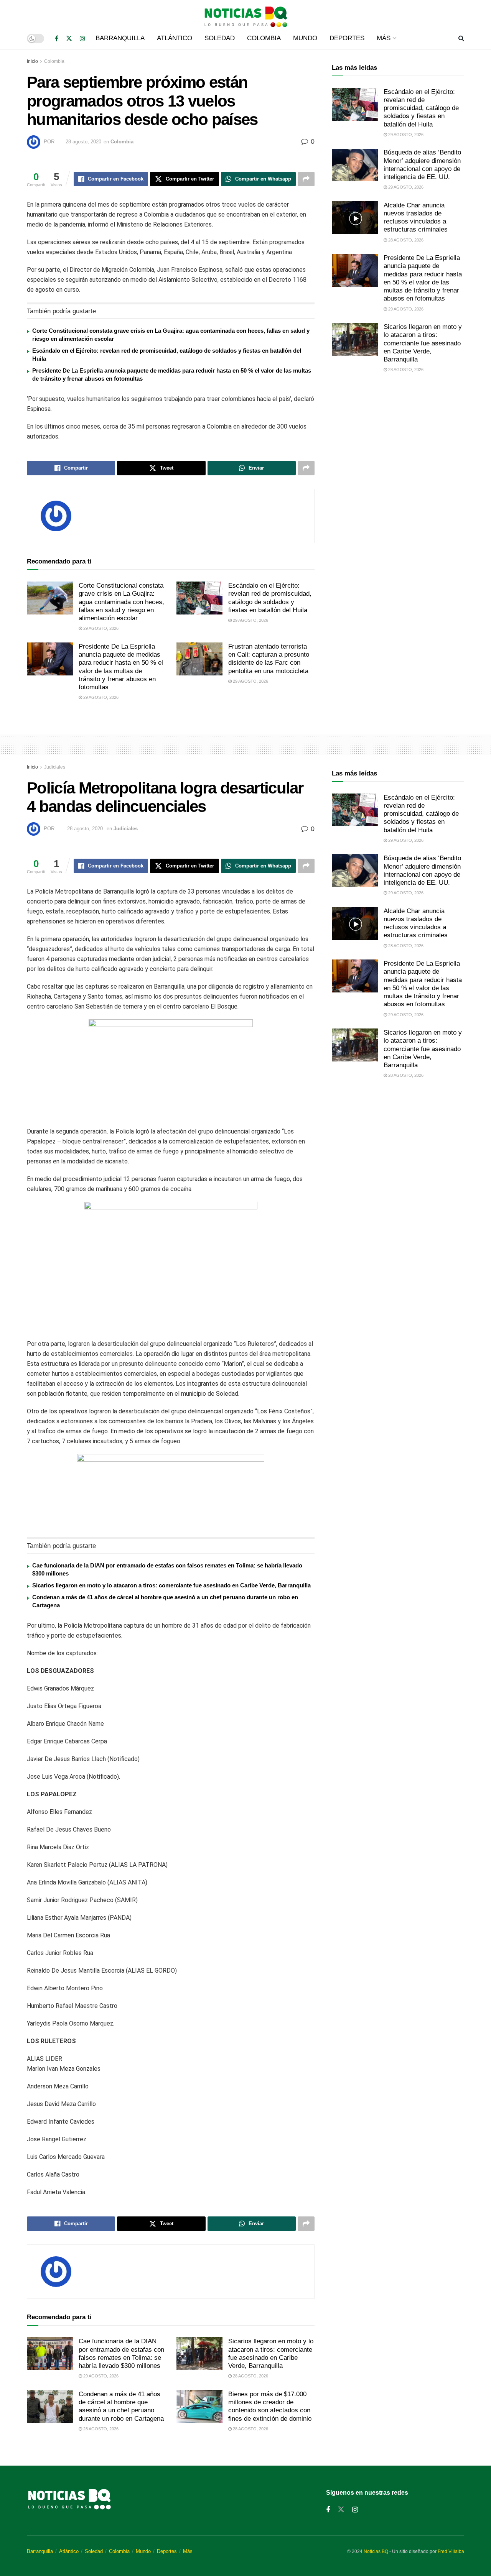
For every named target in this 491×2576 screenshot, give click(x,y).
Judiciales (55, 767)
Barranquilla (120, 38)
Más (384, 38)
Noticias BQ (376, 2551)
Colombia (264, 38)
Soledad (220, 38)
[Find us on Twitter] (69, 39)
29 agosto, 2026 (100, 628)
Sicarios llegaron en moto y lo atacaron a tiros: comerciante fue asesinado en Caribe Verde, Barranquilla (423, 343)
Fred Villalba (451, 2551)
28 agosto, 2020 (83, 142)
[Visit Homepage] (245, 14)
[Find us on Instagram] (82, 39)
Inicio (32, 61)
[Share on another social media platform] (306, 179)
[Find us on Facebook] (57, 39)
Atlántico (175, 38)
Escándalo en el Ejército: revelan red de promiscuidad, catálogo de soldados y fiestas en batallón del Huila (421, 108)
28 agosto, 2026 (405, 240)
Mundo (305, 38)
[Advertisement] (398, 443)
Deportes (347, 38)
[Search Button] (461, 38)
